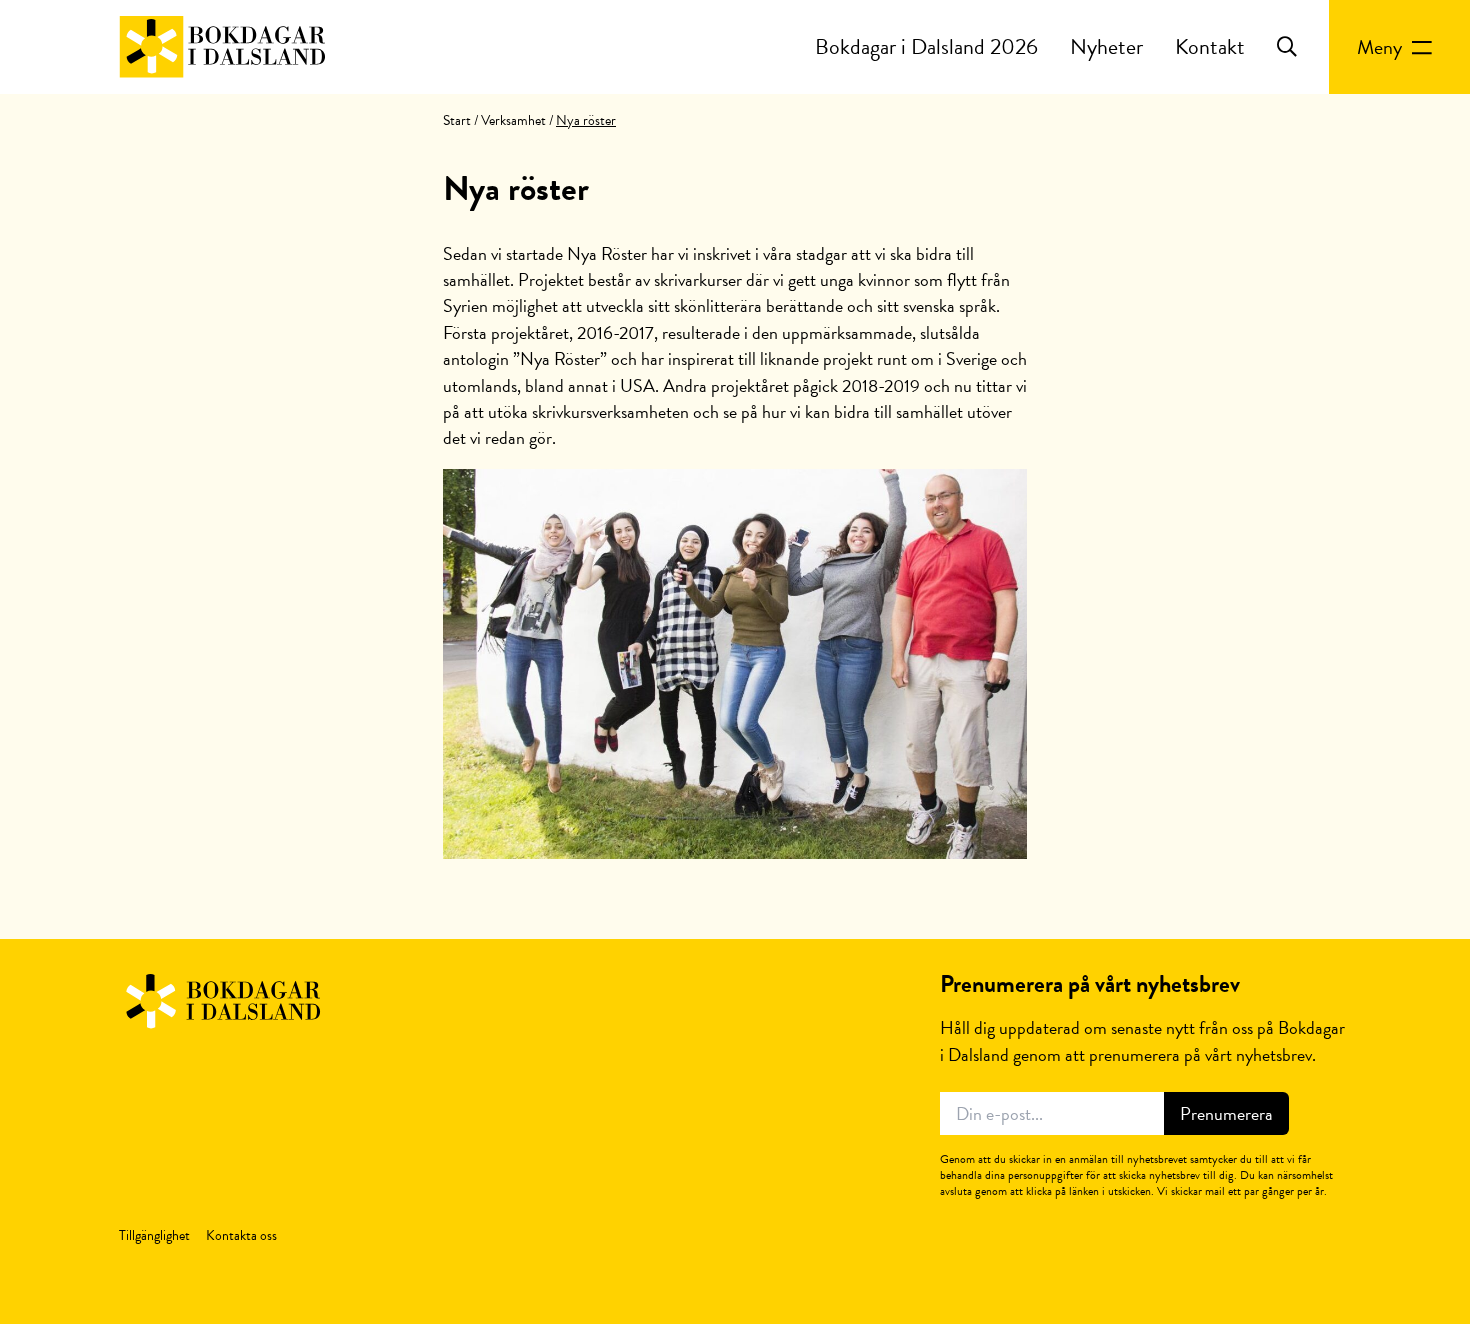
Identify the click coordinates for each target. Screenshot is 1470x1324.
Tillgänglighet (154, 1235)
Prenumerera (1226, 1113)
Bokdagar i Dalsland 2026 (926, 46)
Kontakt (1210, 46)
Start (457, 120)
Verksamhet (513, 120)
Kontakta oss (241, 1235)
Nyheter (1106, 46)
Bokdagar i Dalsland (222, 47)
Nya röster (516, 188)
